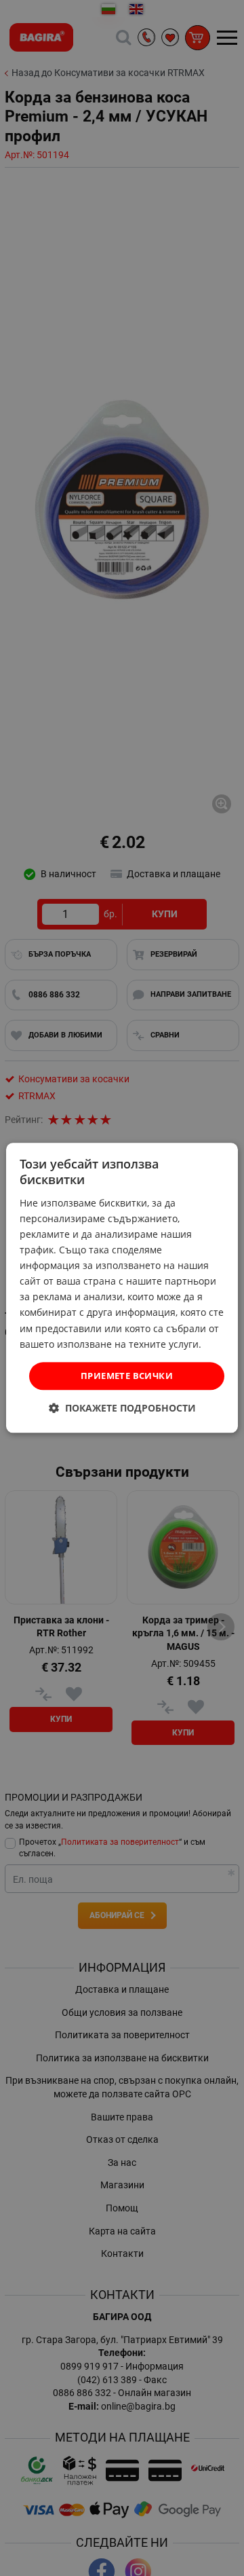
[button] (122, 1409)
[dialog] (122, 1288)
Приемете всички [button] (127, 1376)
